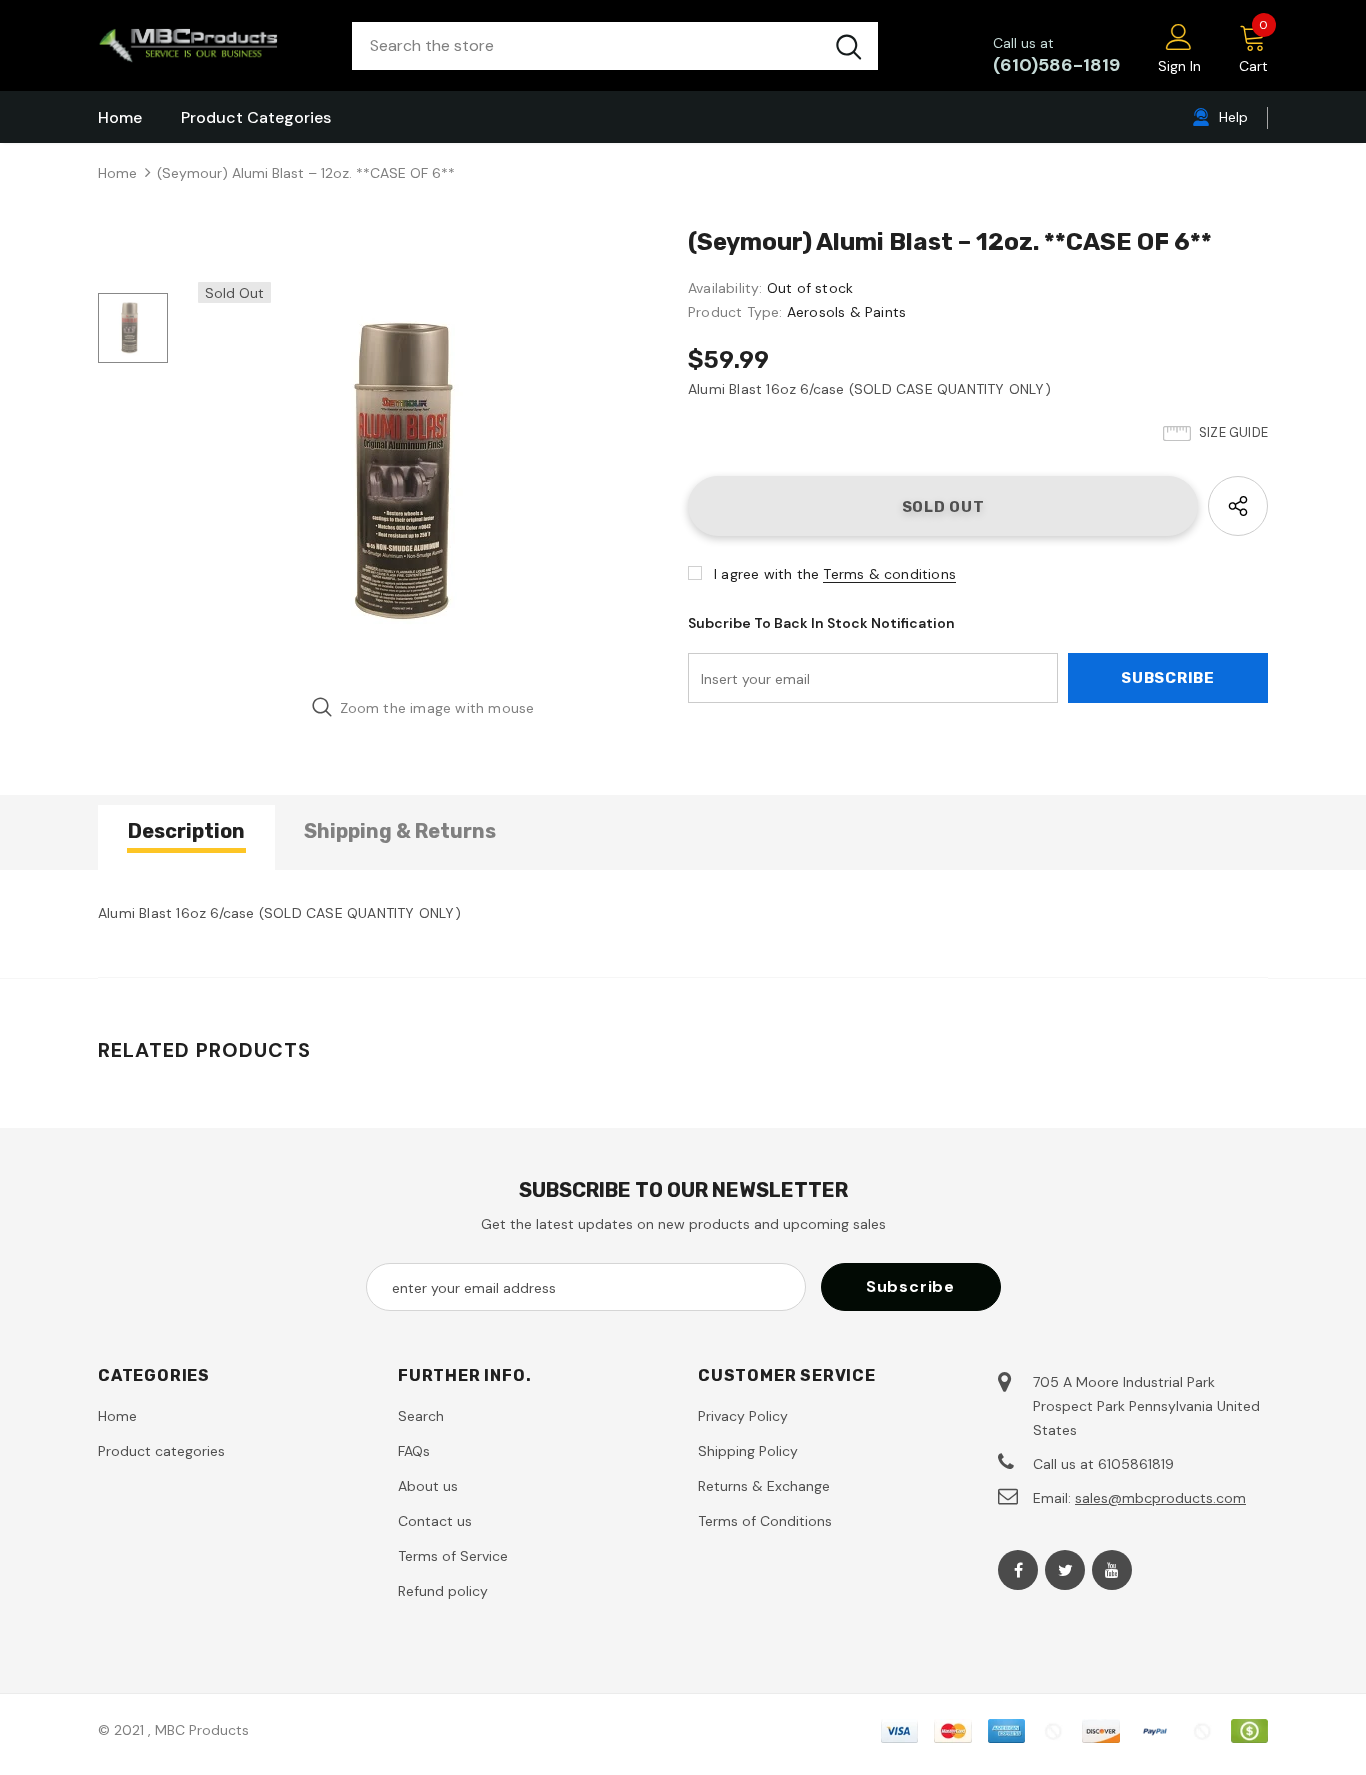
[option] (423, 472)
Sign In (1179, 66)
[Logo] (210, 45)
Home (117, 173)
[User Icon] (1179, 36)
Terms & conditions (889, 574)
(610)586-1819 (1056, 65)
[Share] (1238, 506)
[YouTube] (1112, 1570)
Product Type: (735, 312)
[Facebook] (1018, 1570)
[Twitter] (1065, 1570)
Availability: (725, 288)
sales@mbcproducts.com (1160, 1498)
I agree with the (766, 574)
